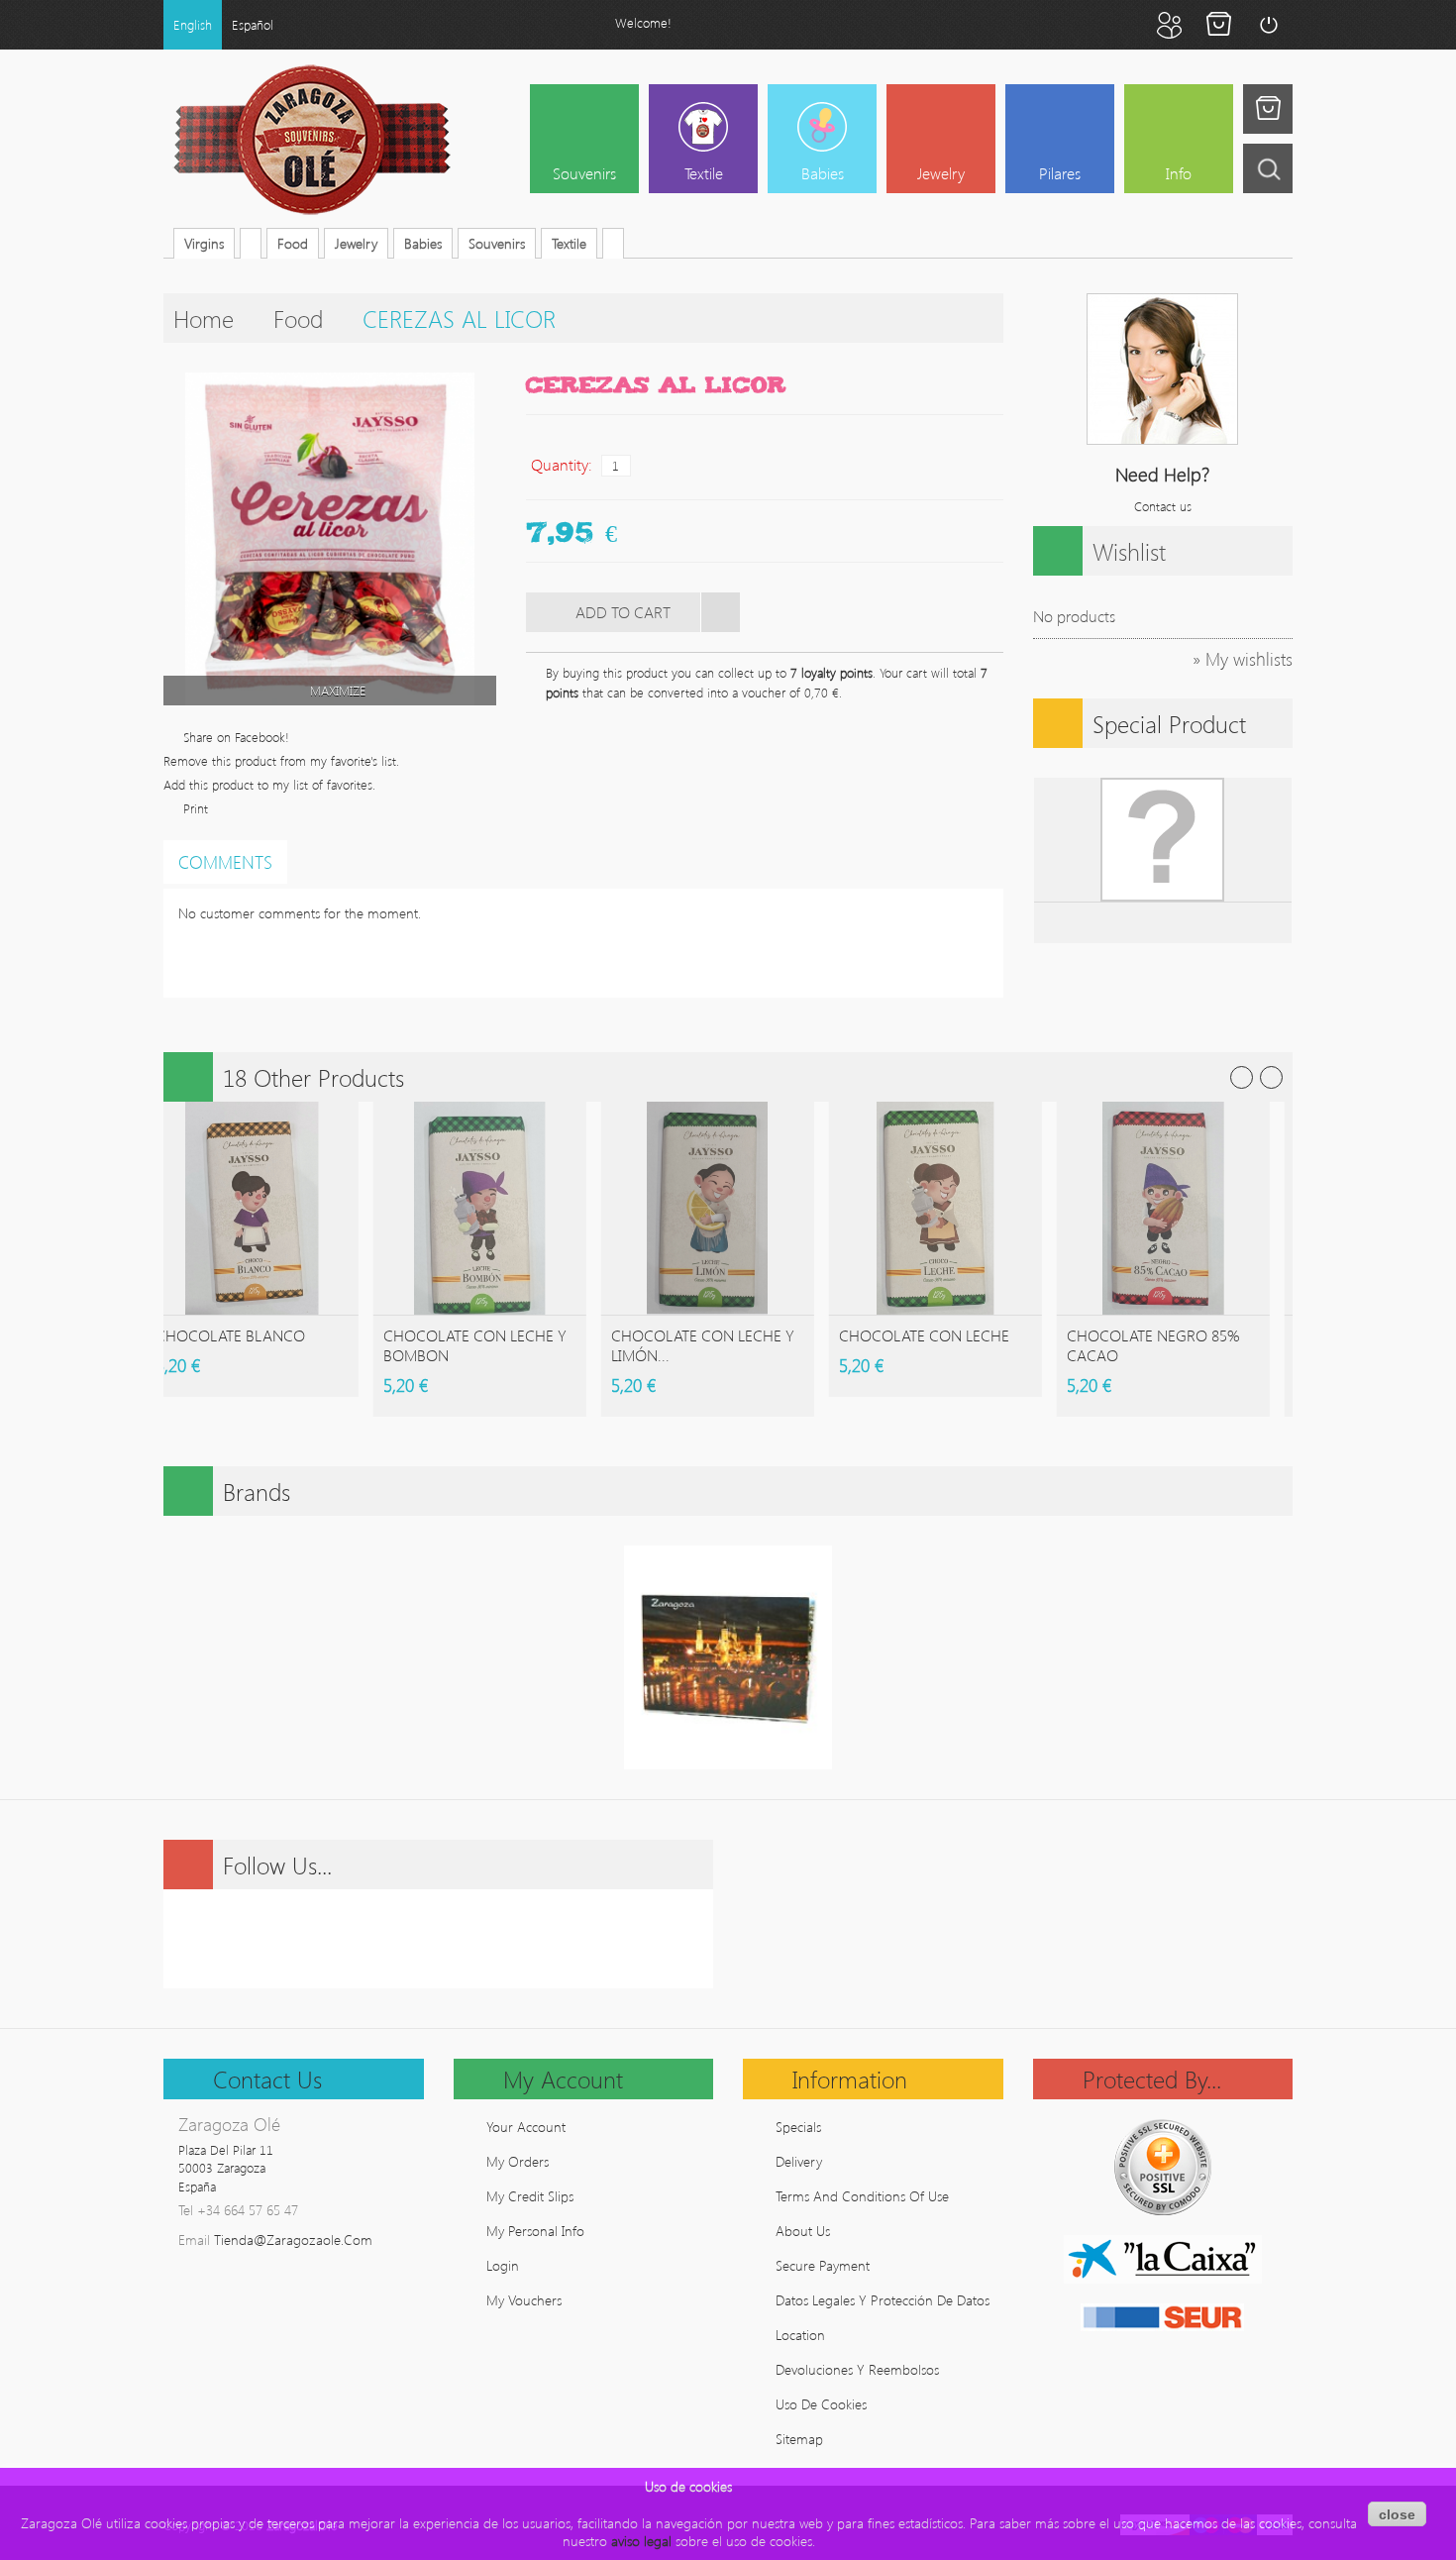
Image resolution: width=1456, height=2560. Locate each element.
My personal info (535, 2231)
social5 (513, 1939)
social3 (464, 1939)
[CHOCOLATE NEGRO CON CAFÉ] (1143, 1209)
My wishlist (1119, 25)
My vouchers (524, 2300)
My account (1169, 25)
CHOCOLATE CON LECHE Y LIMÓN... (226, 1345)
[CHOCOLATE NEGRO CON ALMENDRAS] (915, 1209)
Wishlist (1129, 551)
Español (253, 24)
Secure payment (823, 2265)
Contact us (1163, 506)
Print (196, 808)
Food (298, 318)
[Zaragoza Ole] (312, 140)
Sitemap (799, 2439)
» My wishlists (1243, 659)
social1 (364, 1939)
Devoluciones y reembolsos (857, 2369)
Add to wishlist (720, 612)
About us (803, 2231)
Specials (798, 2127)
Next (1271, 1077)
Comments (225, 862)
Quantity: (562, 465)
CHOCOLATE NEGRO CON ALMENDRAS (907, 1345)
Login (1268, 25)
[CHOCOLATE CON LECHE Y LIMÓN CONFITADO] (231, 1209)
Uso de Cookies (821, 2404)
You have (1268, 109)
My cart (1218, 25)
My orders (518, 2161)
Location (800, 2335)
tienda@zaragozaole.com (293, 2240)
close (1397, 2514)
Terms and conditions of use (862, 2196)
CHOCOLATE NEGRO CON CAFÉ (1135, 1345)
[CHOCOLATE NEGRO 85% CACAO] (687, 1209)
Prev (1242, 1077)
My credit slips (530, 2196)
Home (204, 318)
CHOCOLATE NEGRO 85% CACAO (677, 1345)
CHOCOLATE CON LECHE (448, 1335)
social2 (414, 1939)
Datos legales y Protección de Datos (883, 2300)
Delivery (799, 2161)
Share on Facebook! (236, 737)
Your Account (526, 2127)
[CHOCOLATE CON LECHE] (459, 1209)
